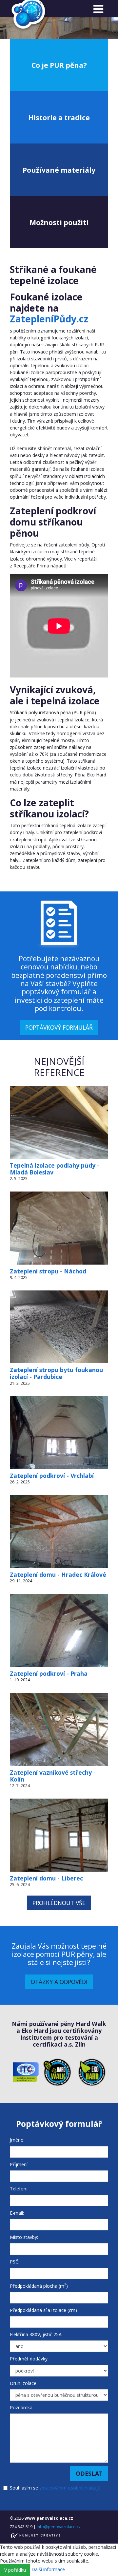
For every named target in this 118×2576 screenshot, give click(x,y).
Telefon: (19, 2189)
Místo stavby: (24, 2237)
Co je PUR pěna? (59, 65)
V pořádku (15, 2570)
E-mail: (17, 2213)
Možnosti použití (59, 222)
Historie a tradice (59, 117)
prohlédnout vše (59, 1903)
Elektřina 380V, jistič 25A (36, 2334)
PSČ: (15, 2262)
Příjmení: (19, 2164)
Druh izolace (23, 2383)
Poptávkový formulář (59, 1027)
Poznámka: (22, 2407)
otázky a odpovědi (59, 1982)
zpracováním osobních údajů (70, 2488)
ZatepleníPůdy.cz (49, 319)
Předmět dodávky (29, 2359)
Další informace (48, 2570)
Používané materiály (59, 170)
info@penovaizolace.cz (59, 2527)
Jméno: (17, 2140)
